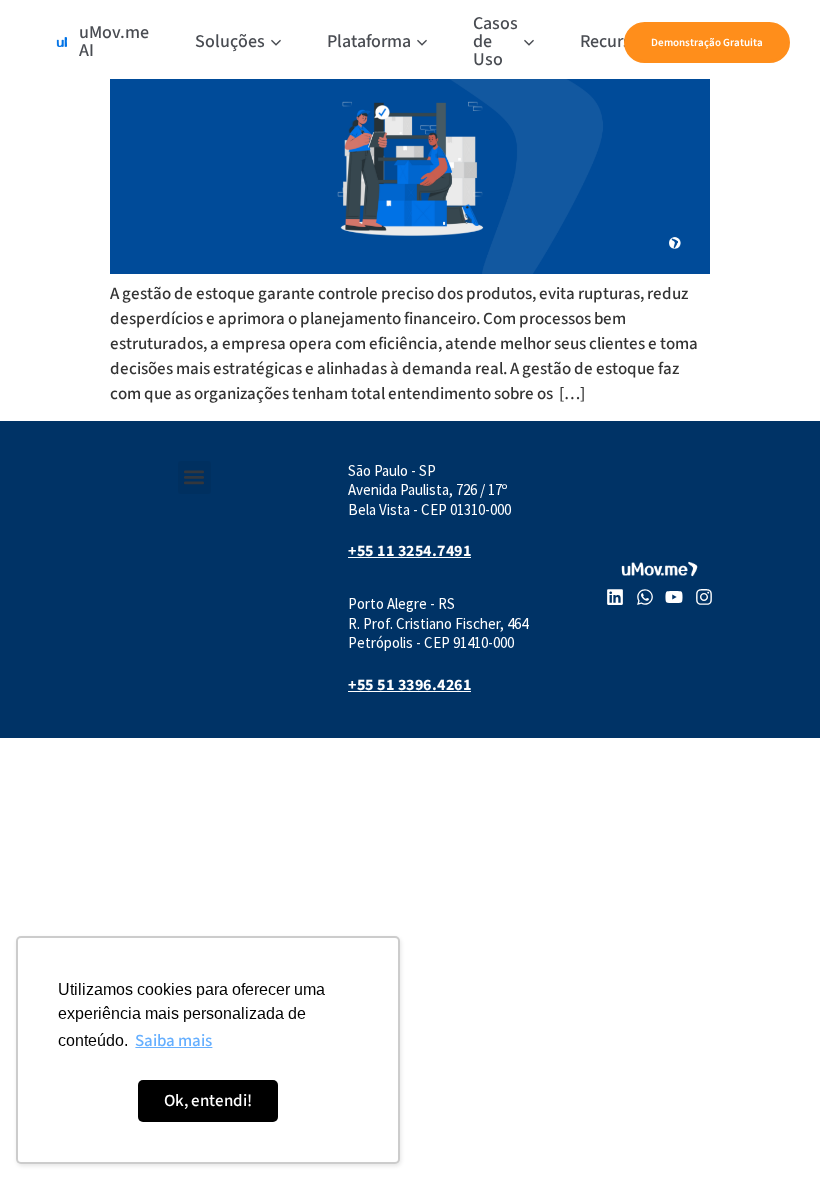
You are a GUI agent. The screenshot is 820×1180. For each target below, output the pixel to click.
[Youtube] (675, 598)
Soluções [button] (230, 41)
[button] (194, 477)
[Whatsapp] (645, 598)
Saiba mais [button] (173, 1041)
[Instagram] (704, 598)
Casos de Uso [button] (495, 41)
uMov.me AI (114, 41)
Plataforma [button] (369, 41)
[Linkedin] (615, 598)
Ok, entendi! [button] (208, 1101)
